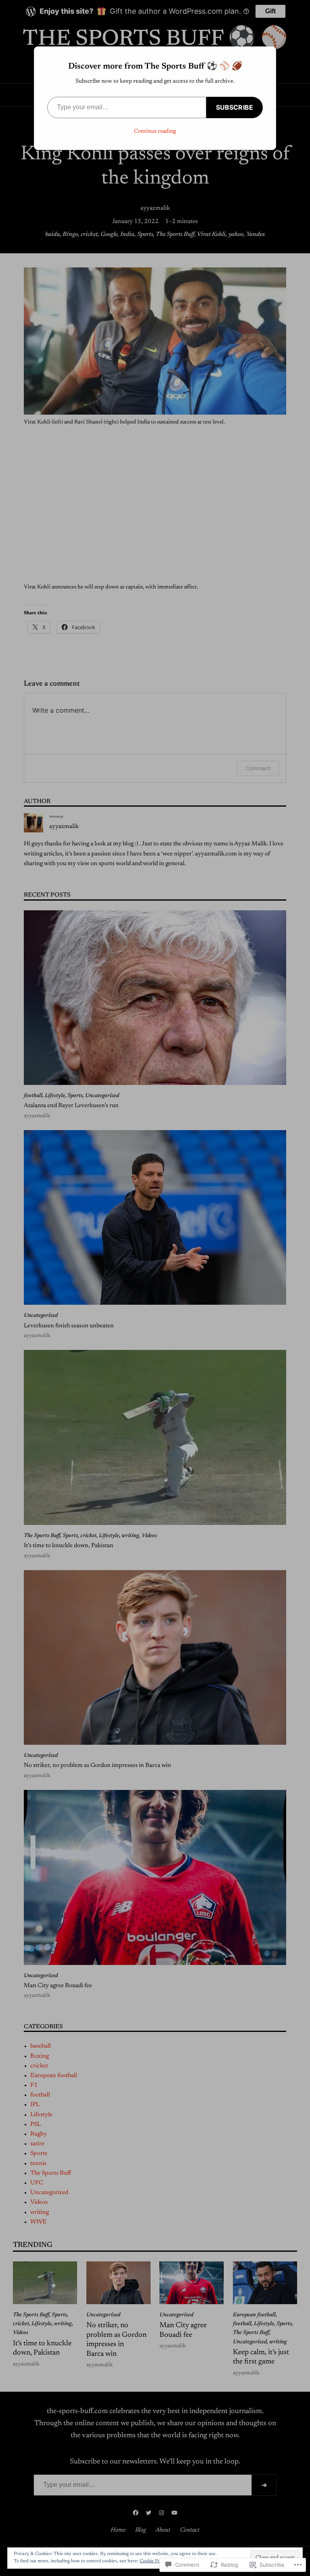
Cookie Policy (153, 2561)
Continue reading (155, 131)
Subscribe (235, 107)
